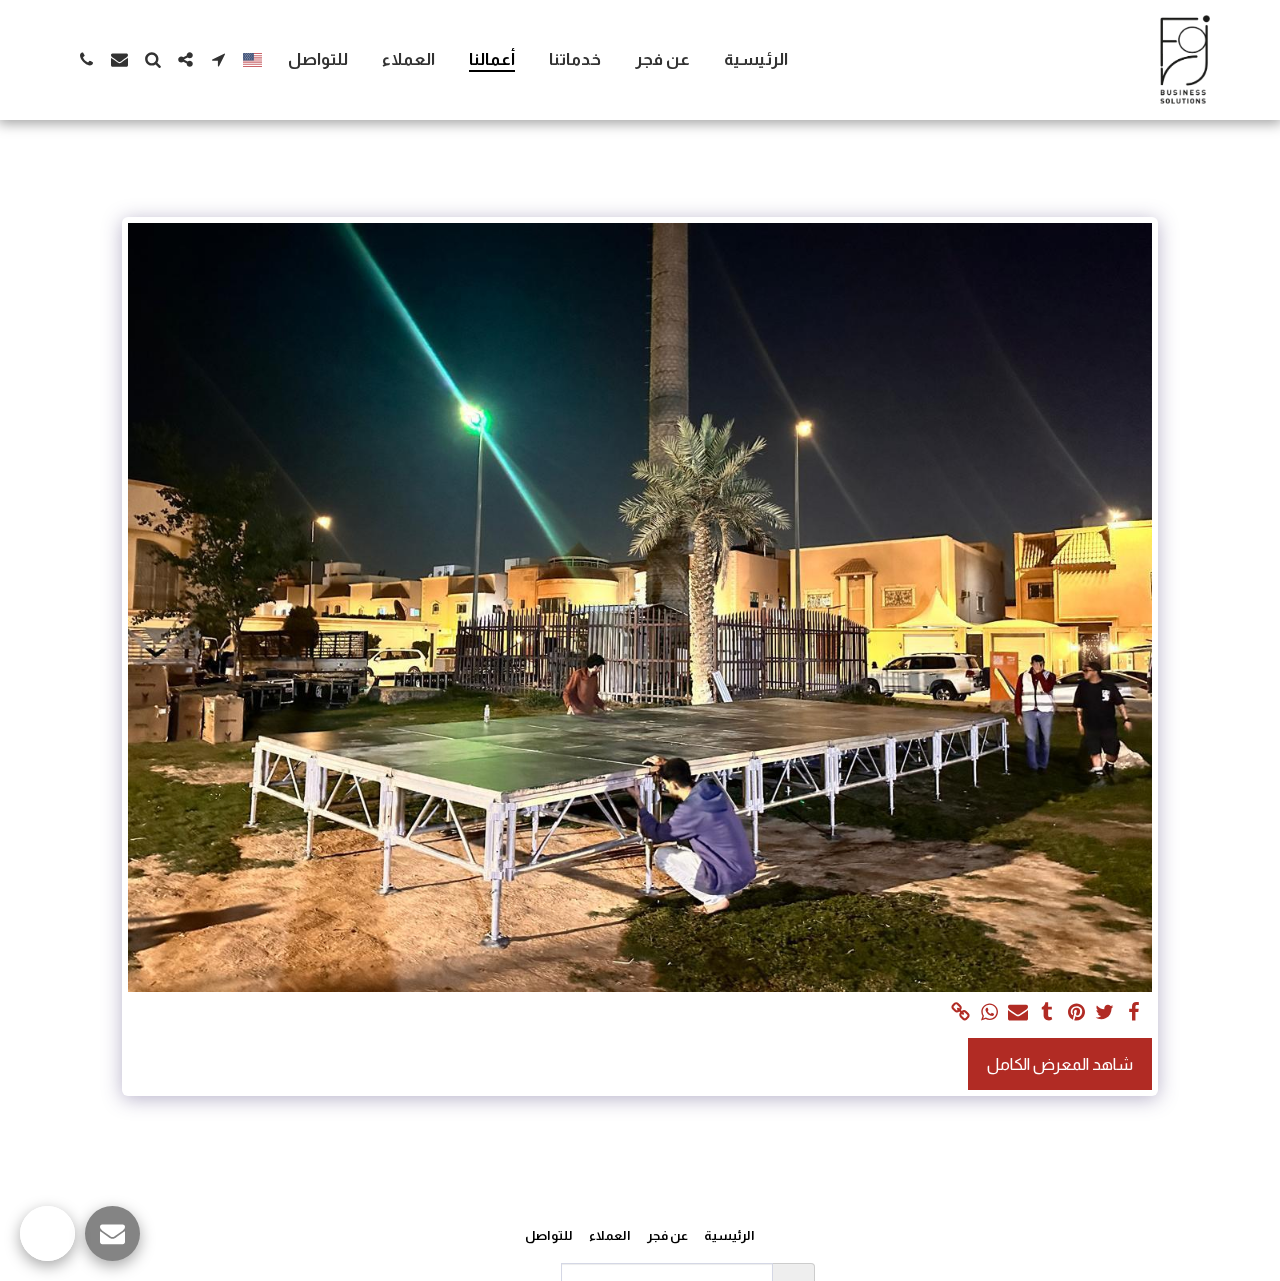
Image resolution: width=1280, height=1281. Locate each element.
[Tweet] (1105, 1013)
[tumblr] (1047, 1013)
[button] (218, 59)
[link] (960, 1013)
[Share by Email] (1018, 1013)
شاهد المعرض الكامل (1060, 1064)
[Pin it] (1076, 1013)
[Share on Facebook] (1134, 1013)
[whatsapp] (989, 1013)
